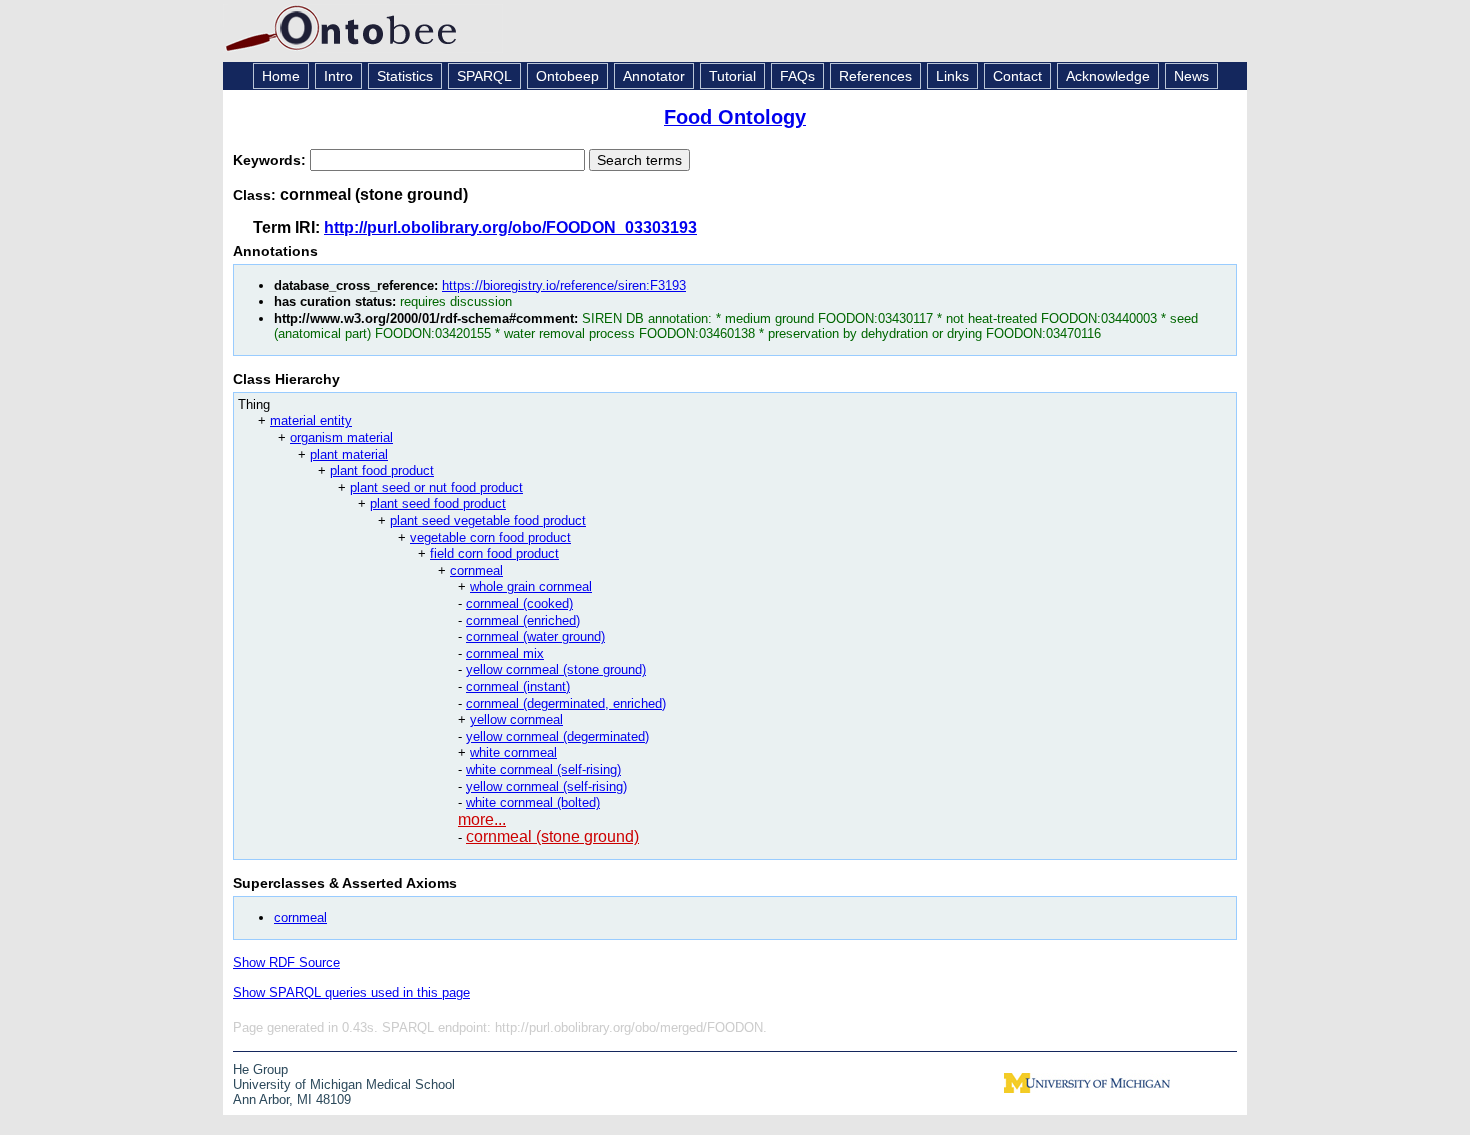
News (1191, 76)
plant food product (382, 470)
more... (482, 819)
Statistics (405, 76)
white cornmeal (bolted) (533, 802)
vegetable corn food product (490, 537)
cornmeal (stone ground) (552, 836)
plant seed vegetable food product (488, 520)
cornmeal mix (505, 653)
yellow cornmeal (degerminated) (557, 736)
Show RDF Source (286, 962)
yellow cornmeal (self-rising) (546, 786)
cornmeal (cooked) (519, 603)
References (875, 76)
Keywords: (271, 160)
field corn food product (494, 553)
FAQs (797, 76)
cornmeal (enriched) (523, 620)
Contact (1017, 76)
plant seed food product (438, 503)
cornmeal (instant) (518, 686)
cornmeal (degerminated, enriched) (566, 703)
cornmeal (476, 570)
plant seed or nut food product (436, 487)
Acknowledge (1108, 76)
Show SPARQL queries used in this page (351, 992)
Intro (338, 76)
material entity (311, 420)
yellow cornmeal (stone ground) (556, 669)
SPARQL (484, 76)
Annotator (654, 76)
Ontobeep (567, 76)
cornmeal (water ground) (535, 636)
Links (952, 76)
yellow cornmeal (516, 719)
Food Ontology (735, 117)
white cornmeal (513, 752)
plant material (349, 454)
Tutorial (732, 76)
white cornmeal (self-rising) (543, 769)
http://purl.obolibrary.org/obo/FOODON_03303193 (510, 227)
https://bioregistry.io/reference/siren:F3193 (564, 285)
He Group (260, 1069)
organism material (341, 437)
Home (281, 76)
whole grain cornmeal (531, 586)
